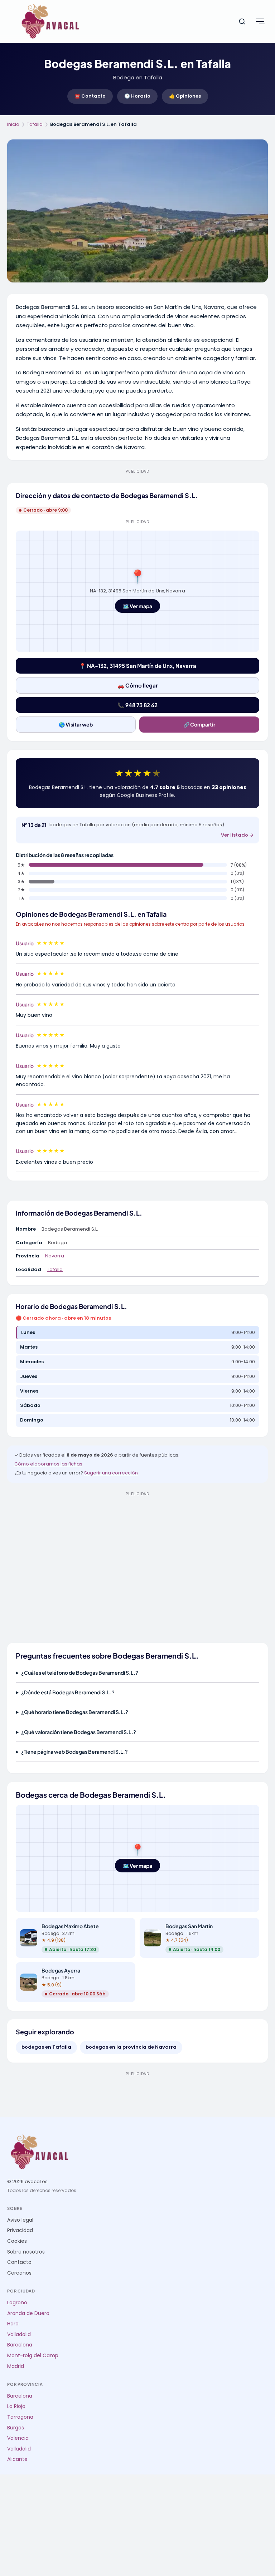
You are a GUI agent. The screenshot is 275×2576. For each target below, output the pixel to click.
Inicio (13, 124)
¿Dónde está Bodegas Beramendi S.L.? (68, 1692)
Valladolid (19, 2334)
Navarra (55, 1256)
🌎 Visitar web (76, 724)
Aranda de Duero (28, 2313)
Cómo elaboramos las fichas (48, 1464)
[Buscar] (242, 21)
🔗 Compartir (199, 724)
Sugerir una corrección (111, 1473)
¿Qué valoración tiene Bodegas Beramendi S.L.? (79, 1732)
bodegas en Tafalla (46, 2047)
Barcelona (20, 2345)
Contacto (19, 2262)
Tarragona (20, 2417)
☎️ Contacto (90, 96)
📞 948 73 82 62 (137, 705)
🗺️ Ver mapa (137, 606)
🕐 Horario (137, 96)
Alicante (17, 2459)
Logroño (17, 2303)
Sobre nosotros (26, 2252)
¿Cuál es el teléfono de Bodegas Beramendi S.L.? (80, 1673)
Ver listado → (237, 835)
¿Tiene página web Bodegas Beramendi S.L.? (74, 1752)
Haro (13, 2324)
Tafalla (35, 124)
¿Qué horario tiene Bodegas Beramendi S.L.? (75, 1712)
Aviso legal (20, 2220)
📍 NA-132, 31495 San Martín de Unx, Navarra (138, 666)
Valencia (18, 2438)
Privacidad (20, 2230)
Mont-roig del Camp (33, 2356)
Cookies (17, 2241)
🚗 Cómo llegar (138, 685)
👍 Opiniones (185, 96)
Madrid (16, 2366)
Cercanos (19, 2273)
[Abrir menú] (260, 21)
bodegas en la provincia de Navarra (131, 2047)
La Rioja (16, 2406)
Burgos (16, 2428)
